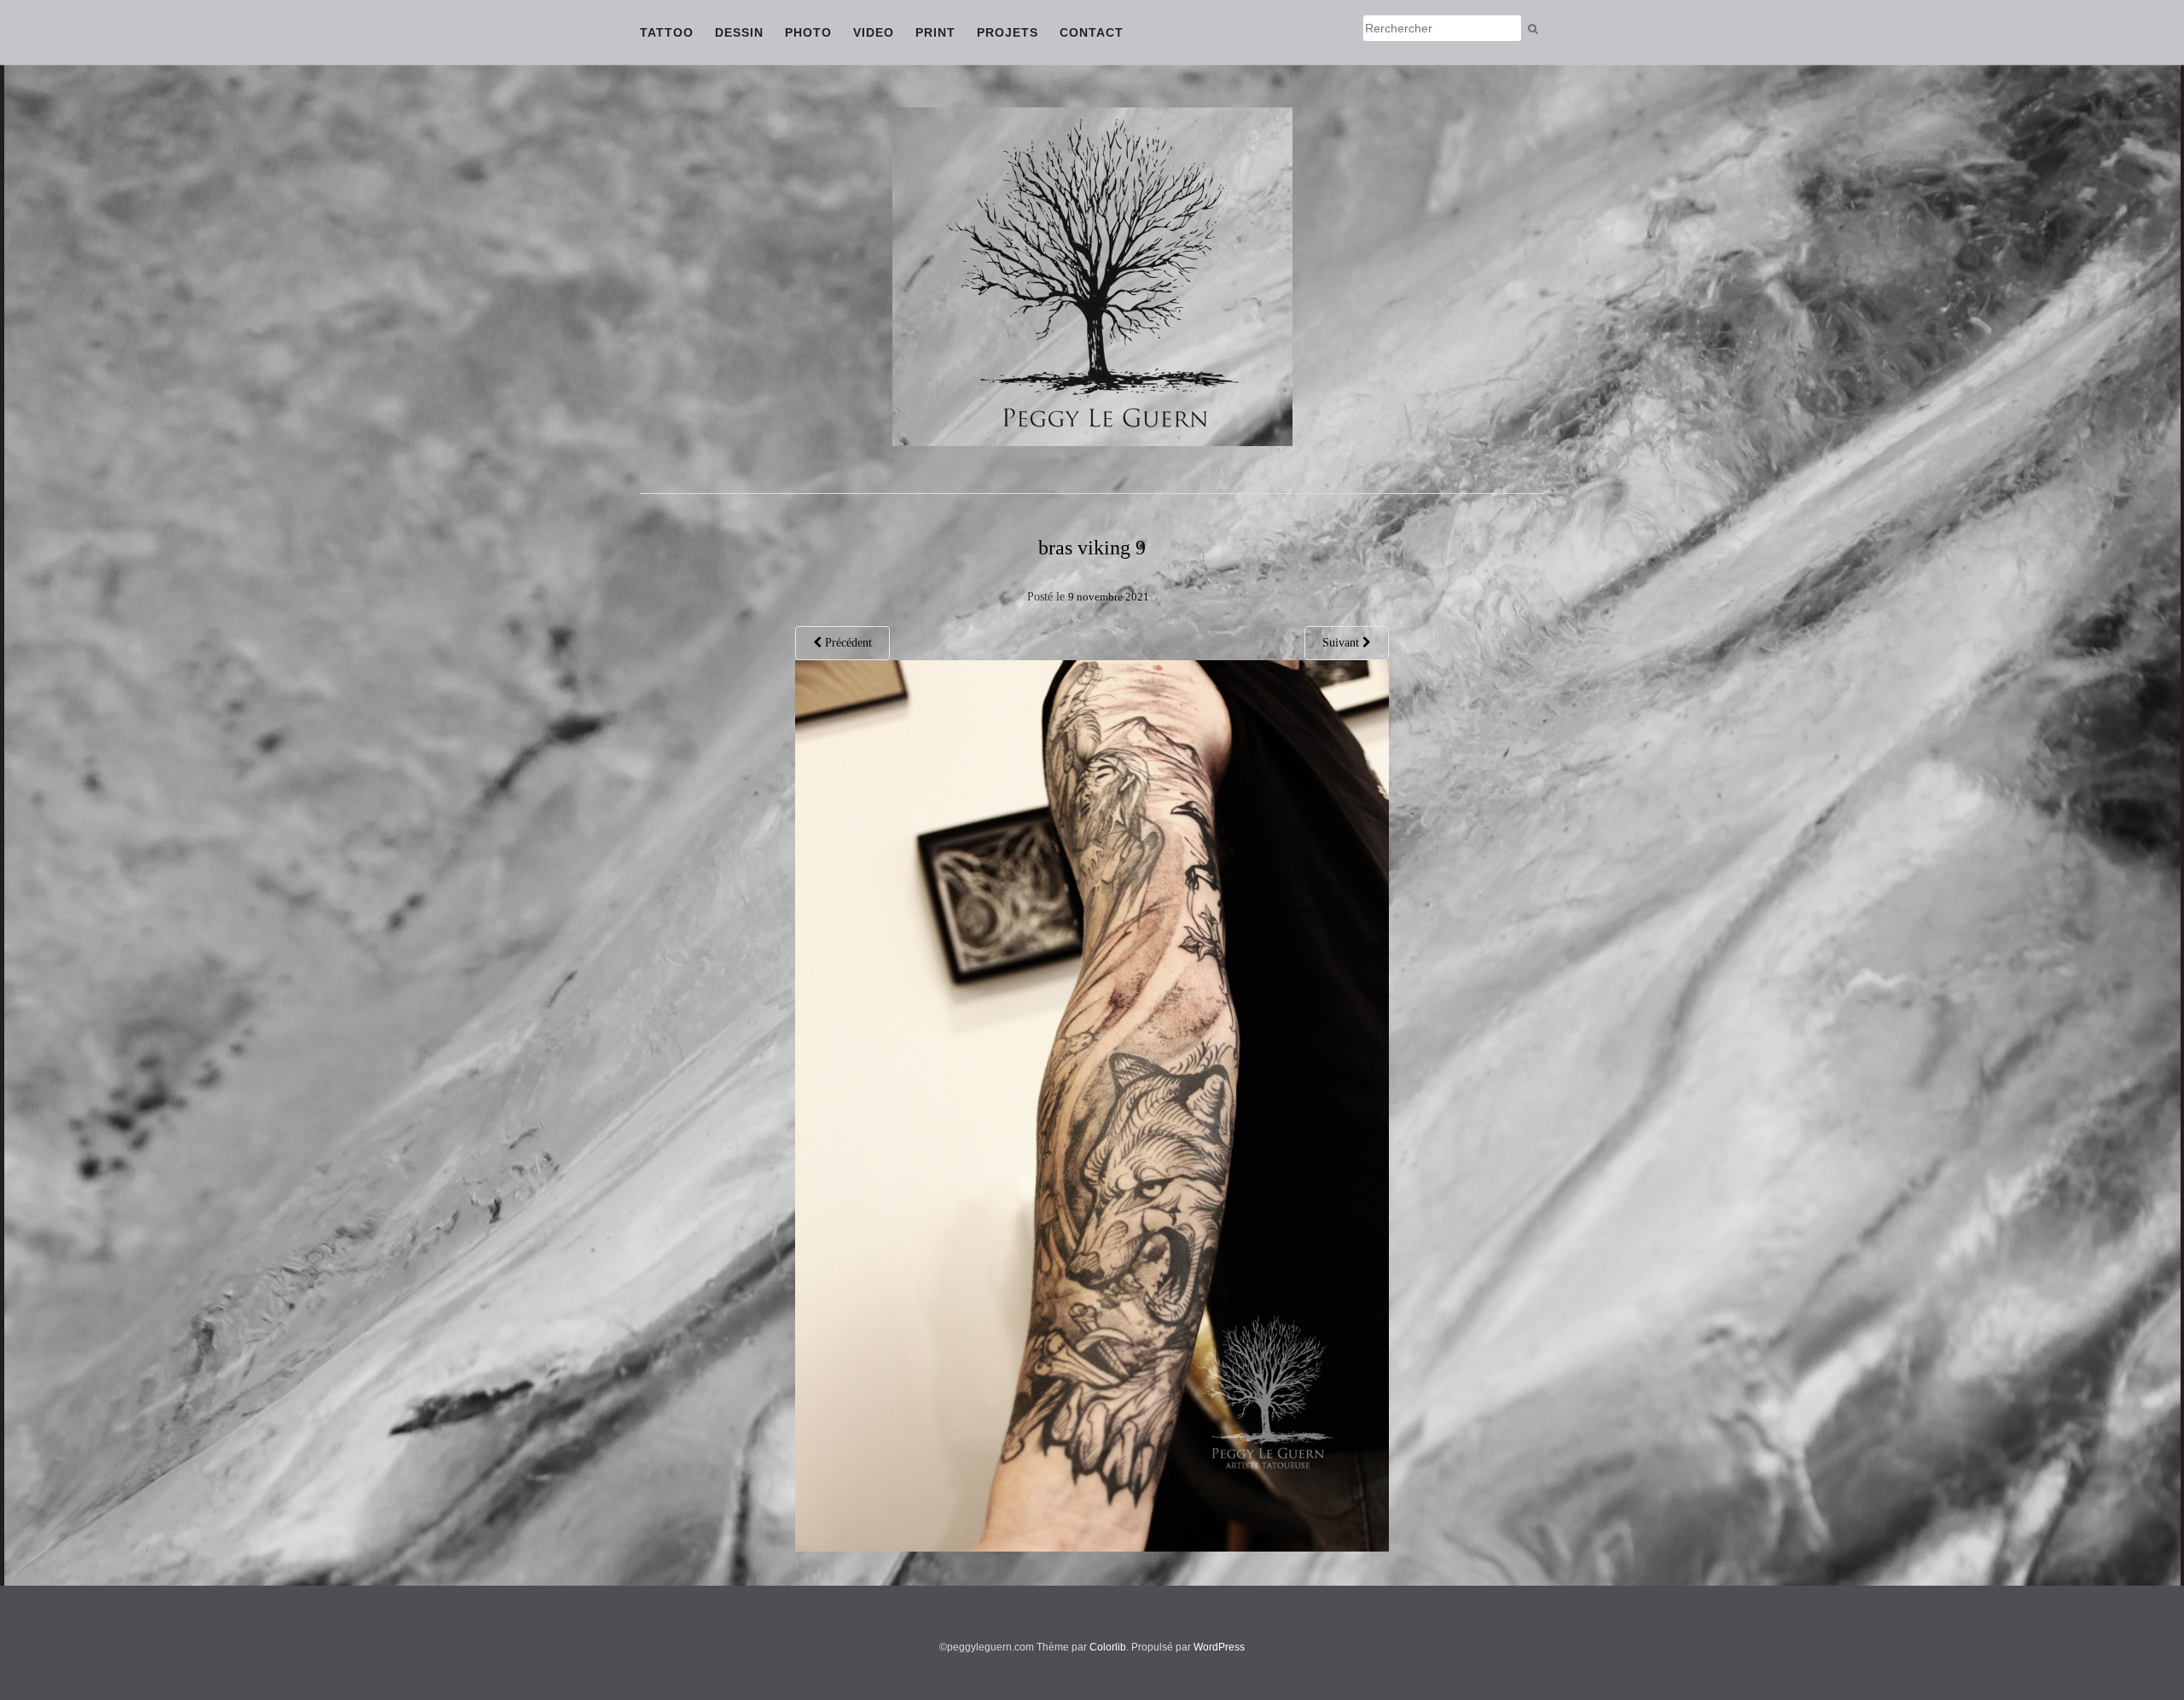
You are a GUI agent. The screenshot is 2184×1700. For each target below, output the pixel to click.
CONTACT (1092, 32)
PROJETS (1008, 32)
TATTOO (667, 32)
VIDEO (874, 32)
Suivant (1342, 643)
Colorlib (1108, 1647)
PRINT (935, 32)
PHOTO (808, 32)
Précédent (847, 643)
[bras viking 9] (1092, 1105)
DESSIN (739, 32)
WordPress (1219, 1647)
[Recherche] (1533, 29)
